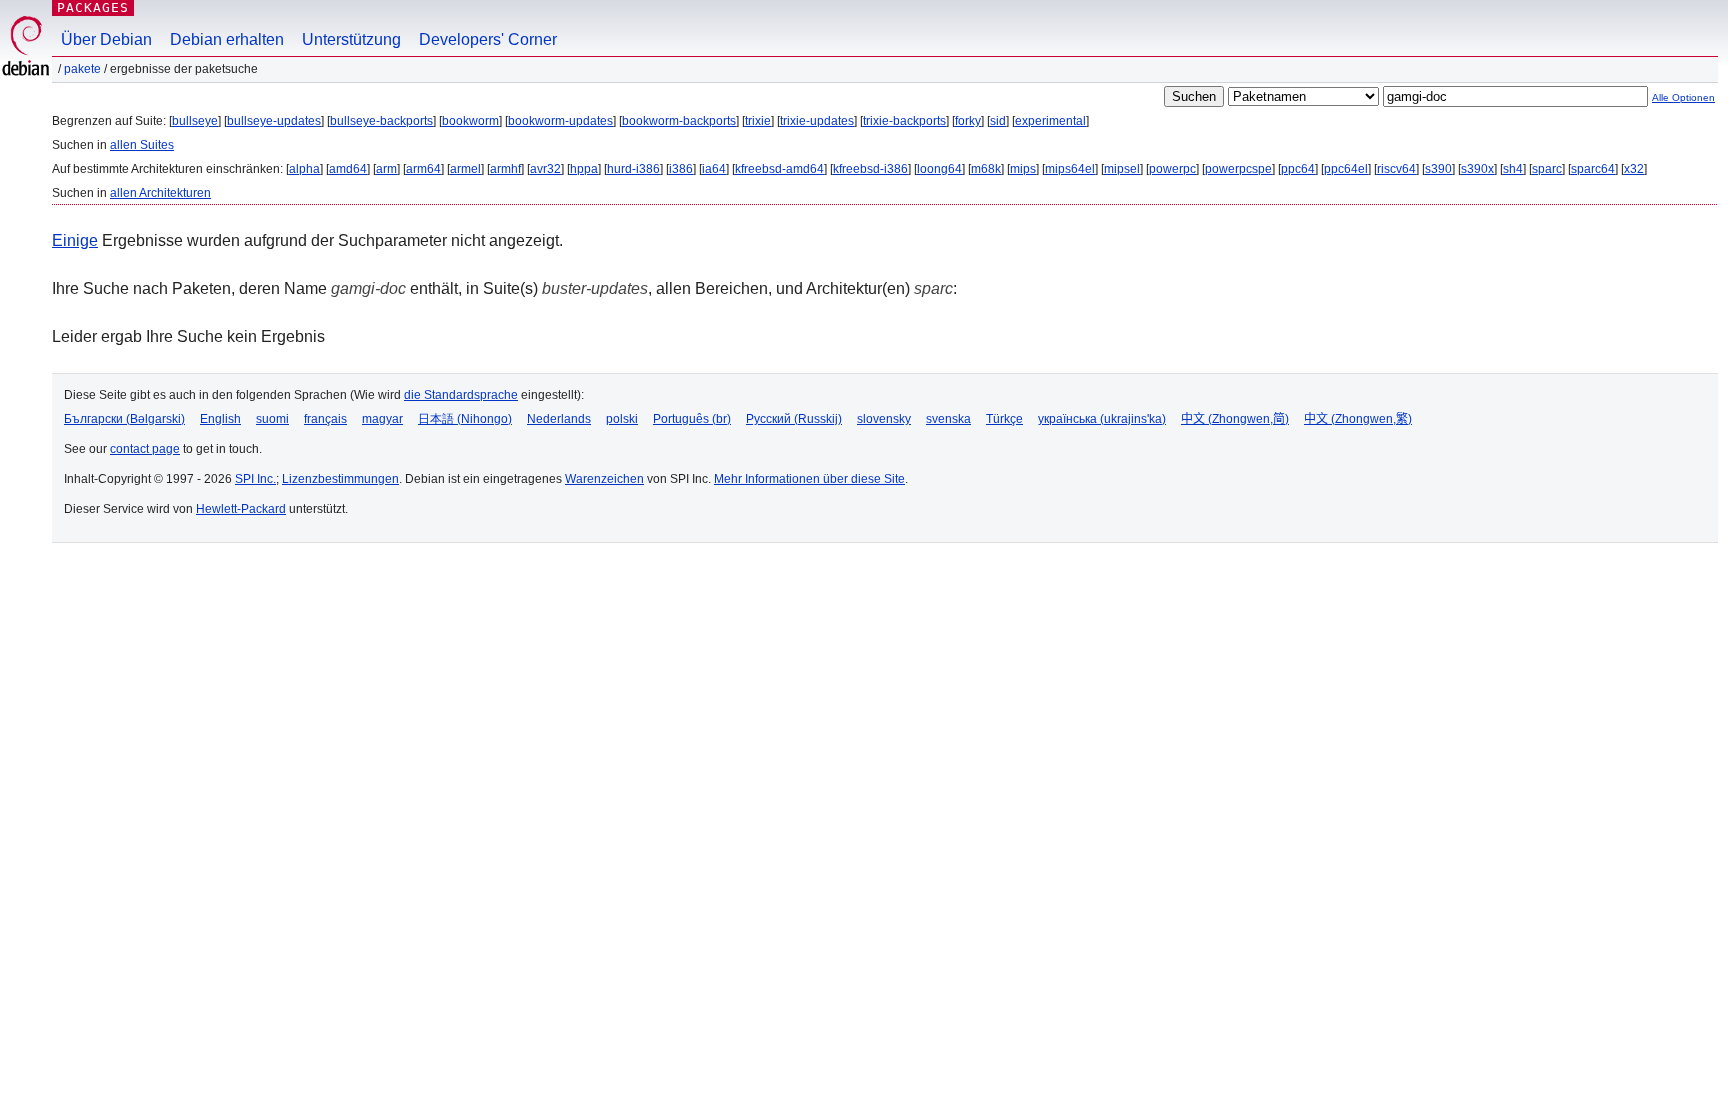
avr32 (545, 169)
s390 (1438, 169)
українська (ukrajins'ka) (1102, 419)
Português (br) (692, 419)
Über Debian (106, 39)
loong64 (939, 169)
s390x (1477, 169)
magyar (382, 419)
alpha (304, 169)
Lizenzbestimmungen (340, 479)
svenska (948, 419)
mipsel (1122, 169)
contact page (145, 449)
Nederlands (559, 419)
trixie (758, 121)
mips (1023, 169)
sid (998, 121)
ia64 (714, 169)
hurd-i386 (633, 169)
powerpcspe (1238, 169)
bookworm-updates (560, 121)
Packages (93, 7)
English (220, 419)
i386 (681, 169)
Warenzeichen (604, 479)
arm (386, 169)
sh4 (1513, 169)
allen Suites (142, 145)
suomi (272, 419)
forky (968, 121)
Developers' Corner (488, 39)
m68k (986, 169)
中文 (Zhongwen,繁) (1358, 419)
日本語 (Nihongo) (465, 419)
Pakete (82, 69)
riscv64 (1396, 169)
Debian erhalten (227, 39)
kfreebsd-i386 (870, 169)
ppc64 (1298, 169)
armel (465, 169)
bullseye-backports (381, 121)
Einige (75, 240)
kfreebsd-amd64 (779, 169)
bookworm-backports (679, 121)
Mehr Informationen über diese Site (809, 479)
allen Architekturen (160, 193)
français (325, 419)
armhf (505, 169)
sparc (1547, 169)
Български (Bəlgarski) (124, 419)
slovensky (884, 419)
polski (622, 419)
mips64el (1070, 169)
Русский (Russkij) (794, 419)
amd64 (348, 169)
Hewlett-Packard (241, 509)
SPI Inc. (255, 479)
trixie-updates (817, 121)
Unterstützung (351, 39)
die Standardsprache (461, 395)
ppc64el (1346, 169)
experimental (1050, 121)
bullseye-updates (274, 121)
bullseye (195, 121)
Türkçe (1004, 419)
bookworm (470, 121)
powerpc (1172, 169)
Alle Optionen (1683, 97)
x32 (1634, 169)
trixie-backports (904, 121)
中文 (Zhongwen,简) (1235, 419)
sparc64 (1593, 169)
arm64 (423, 169)
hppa (584, 169)
